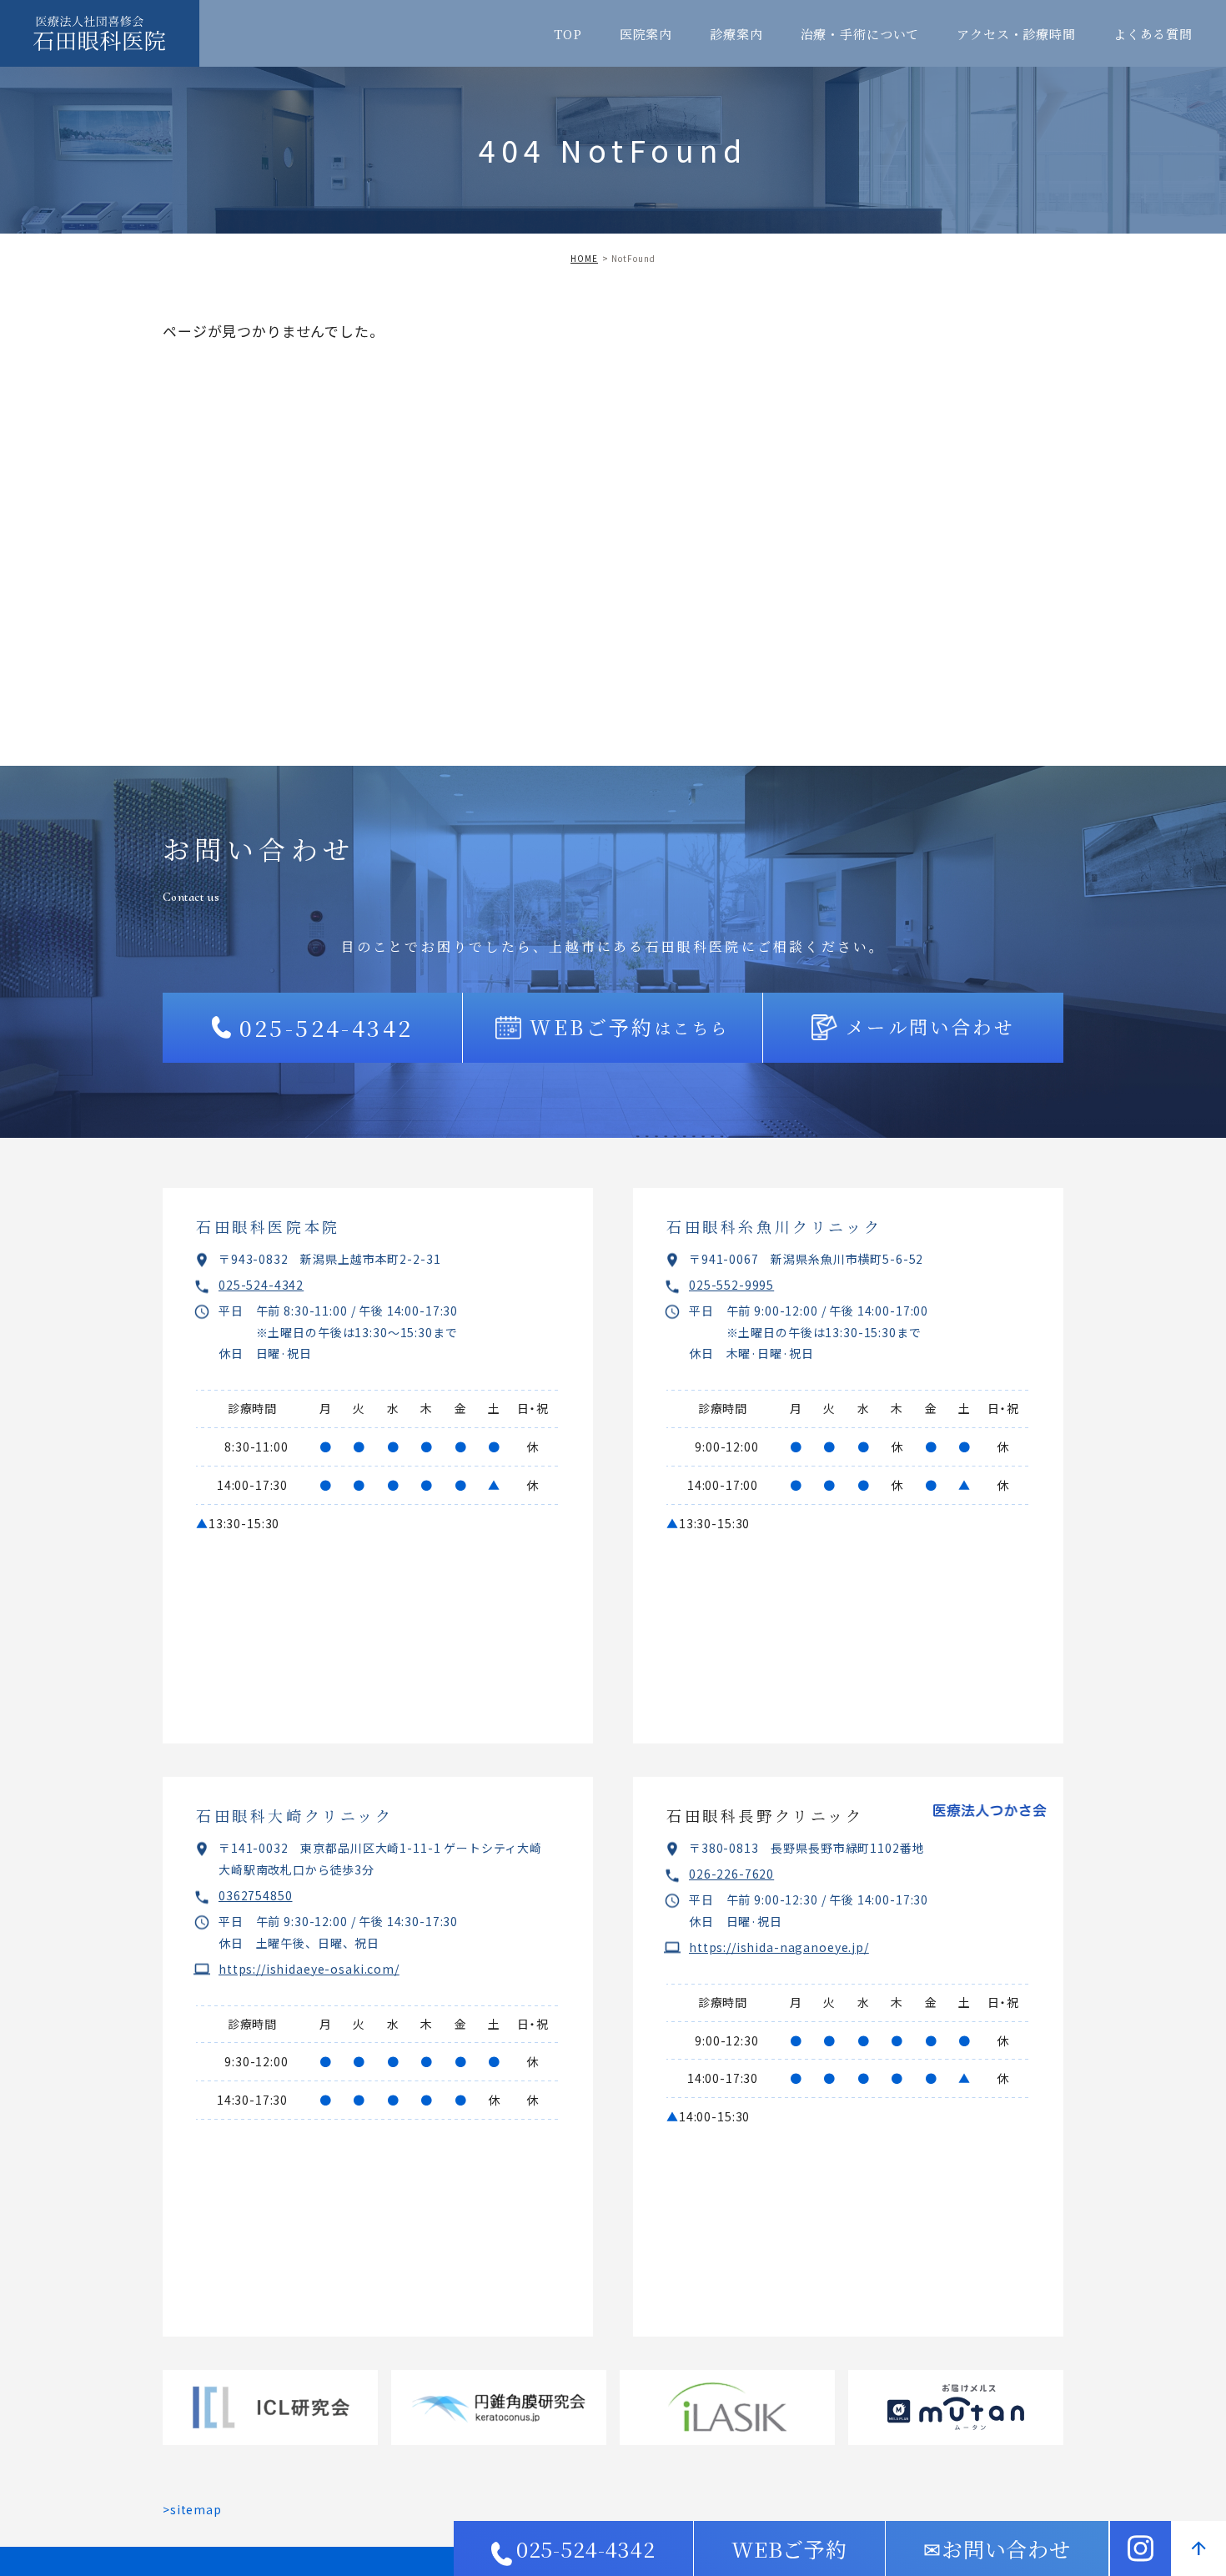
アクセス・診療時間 (1016, 34)
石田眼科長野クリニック (765, 1815)
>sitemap (192, 2509)
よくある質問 (1153, 34)
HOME (584, 258)
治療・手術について (860, 34)
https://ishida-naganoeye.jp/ (779, 1947)
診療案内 (736, 34)
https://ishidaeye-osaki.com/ (309, 1969)
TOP (568, 34)
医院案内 (646, 34)
